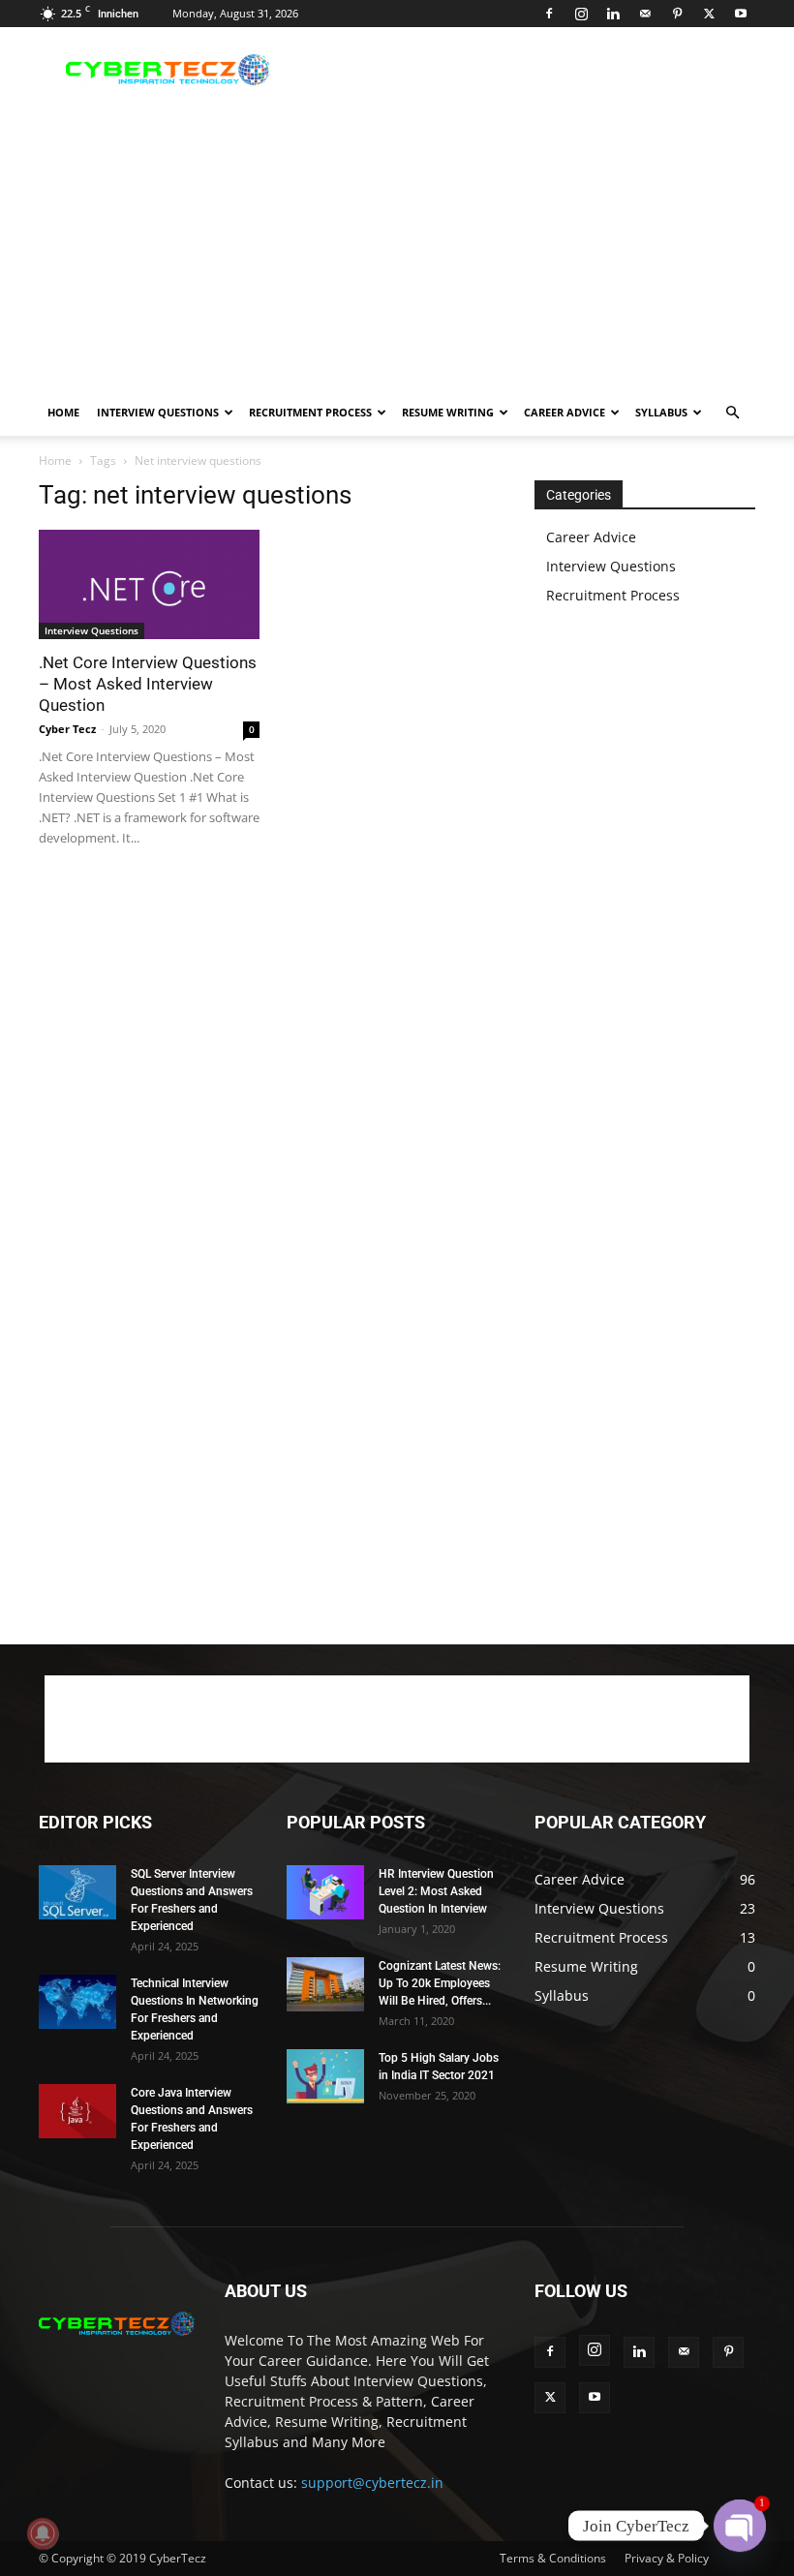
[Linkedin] (613, 14)
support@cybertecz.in (372, 2483)
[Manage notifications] (43, 2533)
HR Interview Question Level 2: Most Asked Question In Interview (436, 1891)
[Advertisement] (528, 70)
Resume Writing (448, 412)
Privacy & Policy (667, 2558)
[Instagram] (581, 14)
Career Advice (565, 412)
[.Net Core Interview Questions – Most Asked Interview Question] (149, 584)
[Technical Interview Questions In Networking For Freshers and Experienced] (77, 2002)
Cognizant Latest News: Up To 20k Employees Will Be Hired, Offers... (440, 1983)
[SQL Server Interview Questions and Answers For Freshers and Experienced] (77, 1892)
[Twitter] (709, 14)
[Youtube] (741, 14)
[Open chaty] (740, 2526)
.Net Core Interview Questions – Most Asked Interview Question (148, 684)
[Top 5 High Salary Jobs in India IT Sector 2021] (325, 2076)
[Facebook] (549, 14)
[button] (732, 413)
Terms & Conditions (553, 2558)
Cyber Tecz (67, 729)
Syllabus (661, 412)
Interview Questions (158, 412)
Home (63, 412)
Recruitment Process (310, 412)
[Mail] (645, 14)
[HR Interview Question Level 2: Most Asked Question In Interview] (325, 1892)
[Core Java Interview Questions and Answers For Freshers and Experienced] (77, 2111)
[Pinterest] (677, 14)
